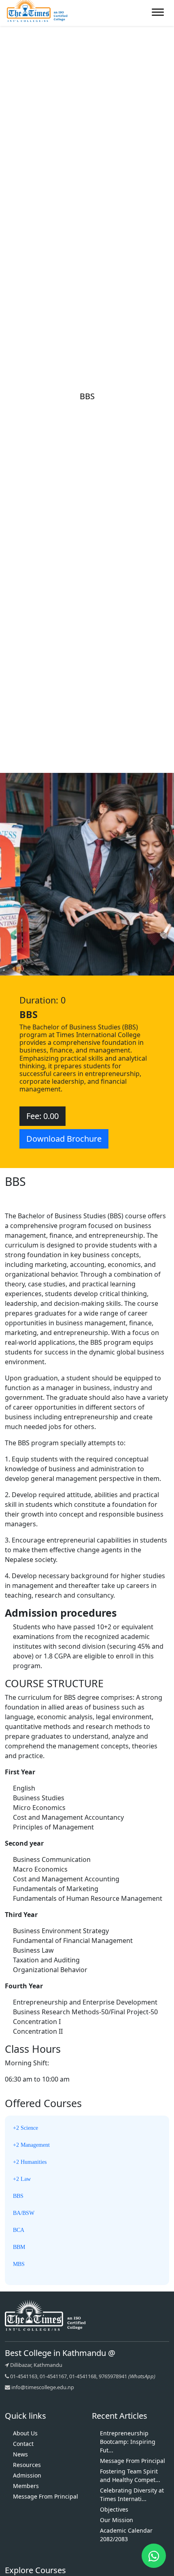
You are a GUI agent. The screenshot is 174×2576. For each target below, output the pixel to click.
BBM (19, 2247)
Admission (27, 2475)
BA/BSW (24, 2213)
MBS (19, 2264)
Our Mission (117, 2520)
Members (26, 2486)
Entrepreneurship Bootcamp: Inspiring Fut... (128, 2442)
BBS (18, 2196)
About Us (25, 2433)
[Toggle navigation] (156, 10)
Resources (27, 2465)
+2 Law (22, 2179)
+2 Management (31, 2145)
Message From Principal (46, 2496)
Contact (23, 2444)
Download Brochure (64, 1139)
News (20, 2454)
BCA (19, 2230)
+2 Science (25, 2128)
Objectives (114, 2509)
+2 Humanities (30, 2162)
